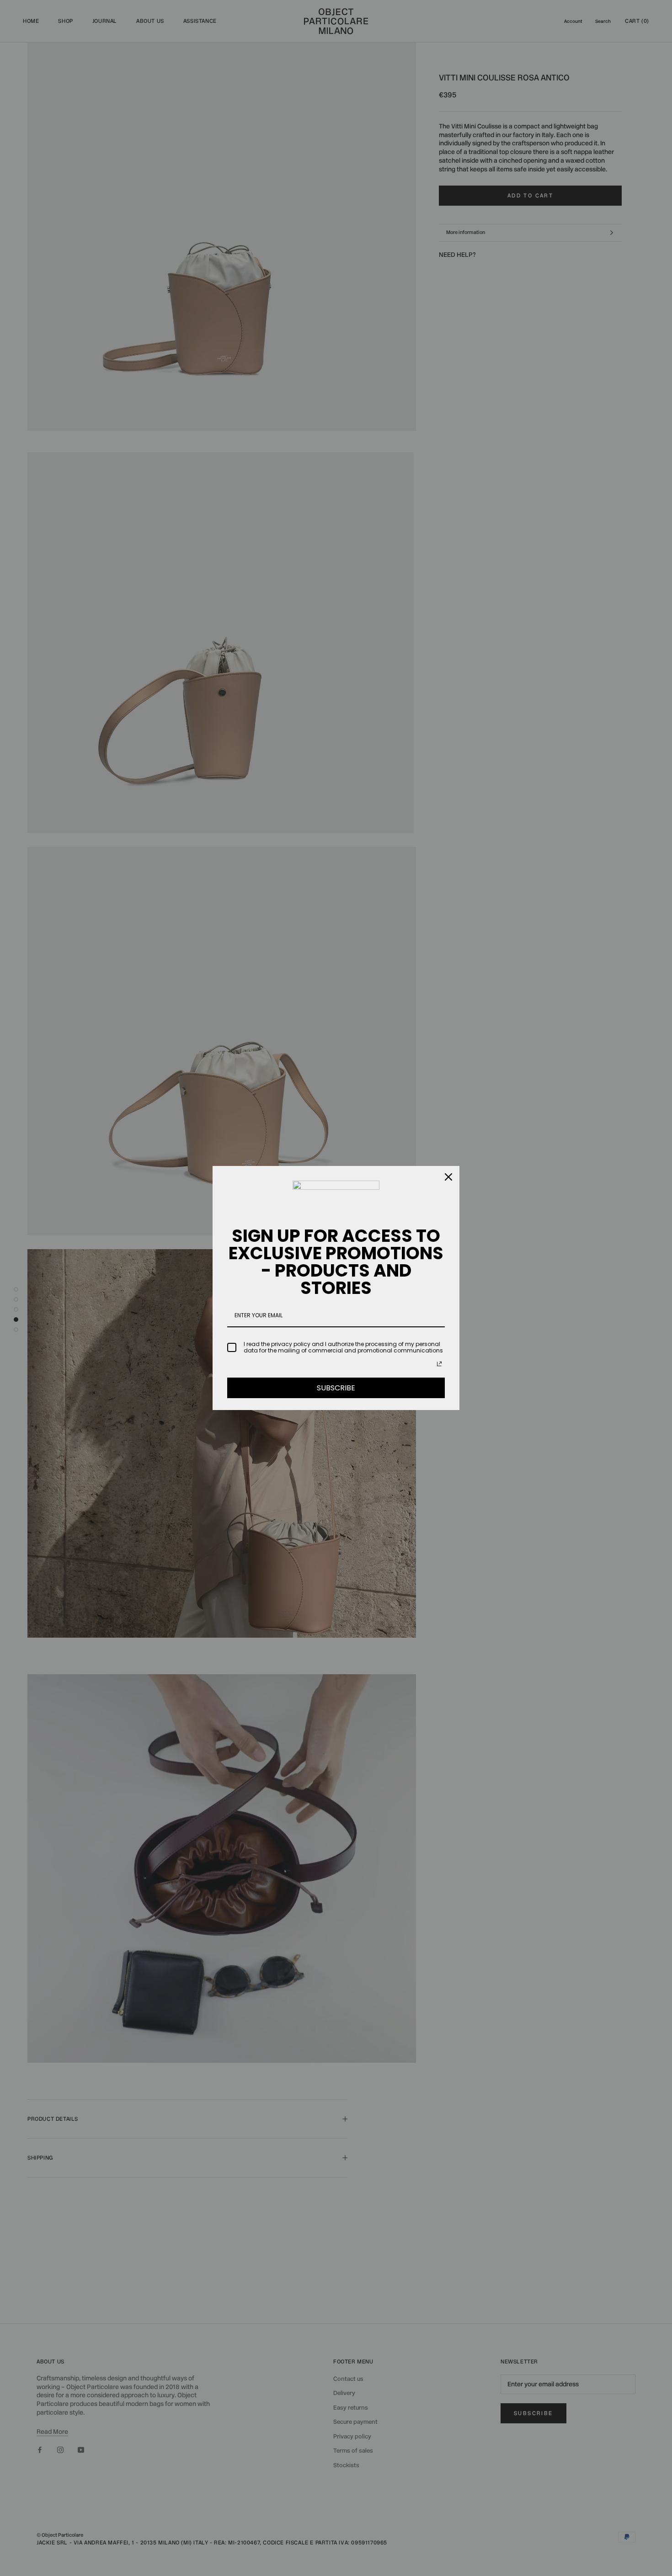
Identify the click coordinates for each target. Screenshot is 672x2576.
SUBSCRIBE (336, 1388)
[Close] (448, 1177)
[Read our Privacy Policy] (439, 1364)
